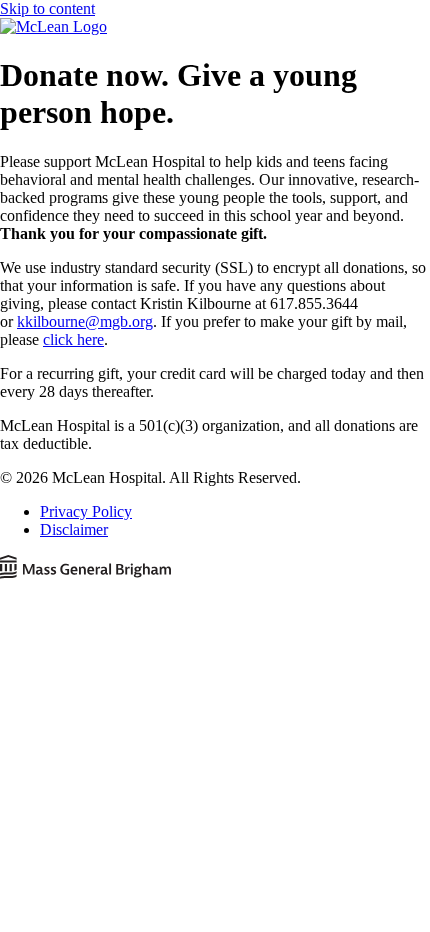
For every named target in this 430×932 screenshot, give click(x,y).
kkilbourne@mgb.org (85, 321)
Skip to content (47, 8)
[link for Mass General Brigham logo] (215, 569)
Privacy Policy (86, 511)
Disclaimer (74, 529)
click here (73, 339)
